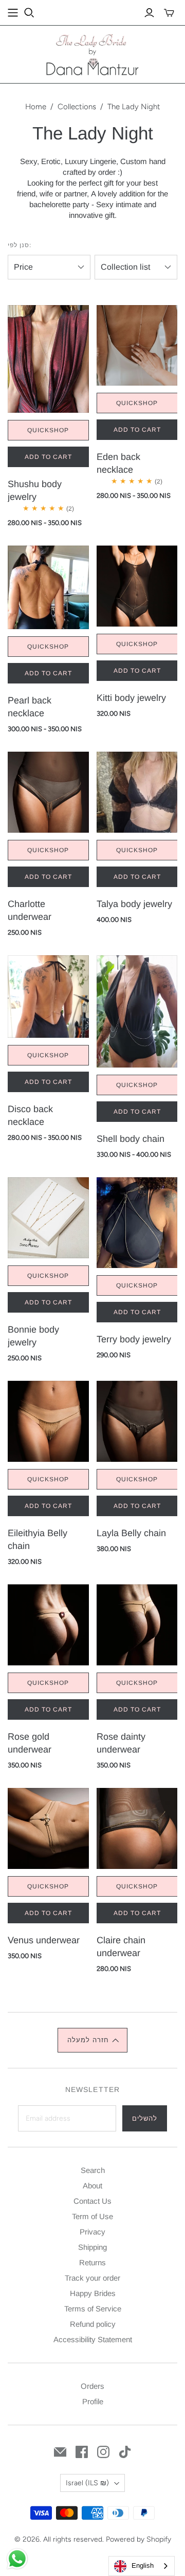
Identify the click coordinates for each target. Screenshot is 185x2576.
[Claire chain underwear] (137, 1856)
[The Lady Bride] (92, 54)
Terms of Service (93, 2309)
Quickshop (48, 430)
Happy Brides (93, 2293)
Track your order (92, 2278)
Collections (77, 107)
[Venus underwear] (48, 1856)
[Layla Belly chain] (137, 1448)
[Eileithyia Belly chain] (48, 1448)
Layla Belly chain (131, 1533)
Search (93, 2170)
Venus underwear (44, 1940)
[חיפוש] (29, 13)
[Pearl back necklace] (48, 615)
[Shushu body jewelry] (48, 386)
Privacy (92, 2232)
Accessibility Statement (93, 2339)
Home (36, 107)
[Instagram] (103, 2452)
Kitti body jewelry (131, 698)
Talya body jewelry (134, 904)
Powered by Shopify (138, 2539)
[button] (92, 2040)
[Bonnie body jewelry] (48, 1245)
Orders (92, 2386)
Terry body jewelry (134, 1339)
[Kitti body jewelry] (137, 613)
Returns (92, 2262)
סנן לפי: (20, 245)
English (143, 2565)
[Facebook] (82, 2452)
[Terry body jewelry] (137, 1250)
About (92, 2186)
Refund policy (93, 2324)
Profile (93, 2401)
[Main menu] (13, 13)
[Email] (60, 2452)
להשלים (145, 2118)
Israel (87, 2483)
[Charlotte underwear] (48, 819)
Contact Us (92, 2201)
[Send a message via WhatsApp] (17, 2559)
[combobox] (142, 2566)
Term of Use (92, 2216)
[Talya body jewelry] (137, 819)
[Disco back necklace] (48, 1024)
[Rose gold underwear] (48, 1652)
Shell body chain (131, 1139)
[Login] (149, 13)
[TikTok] (125, 2452)
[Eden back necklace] (137, 373)
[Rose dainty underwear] (137, 1652)
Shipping (92, 2247)
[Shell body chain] (137, 1038)
